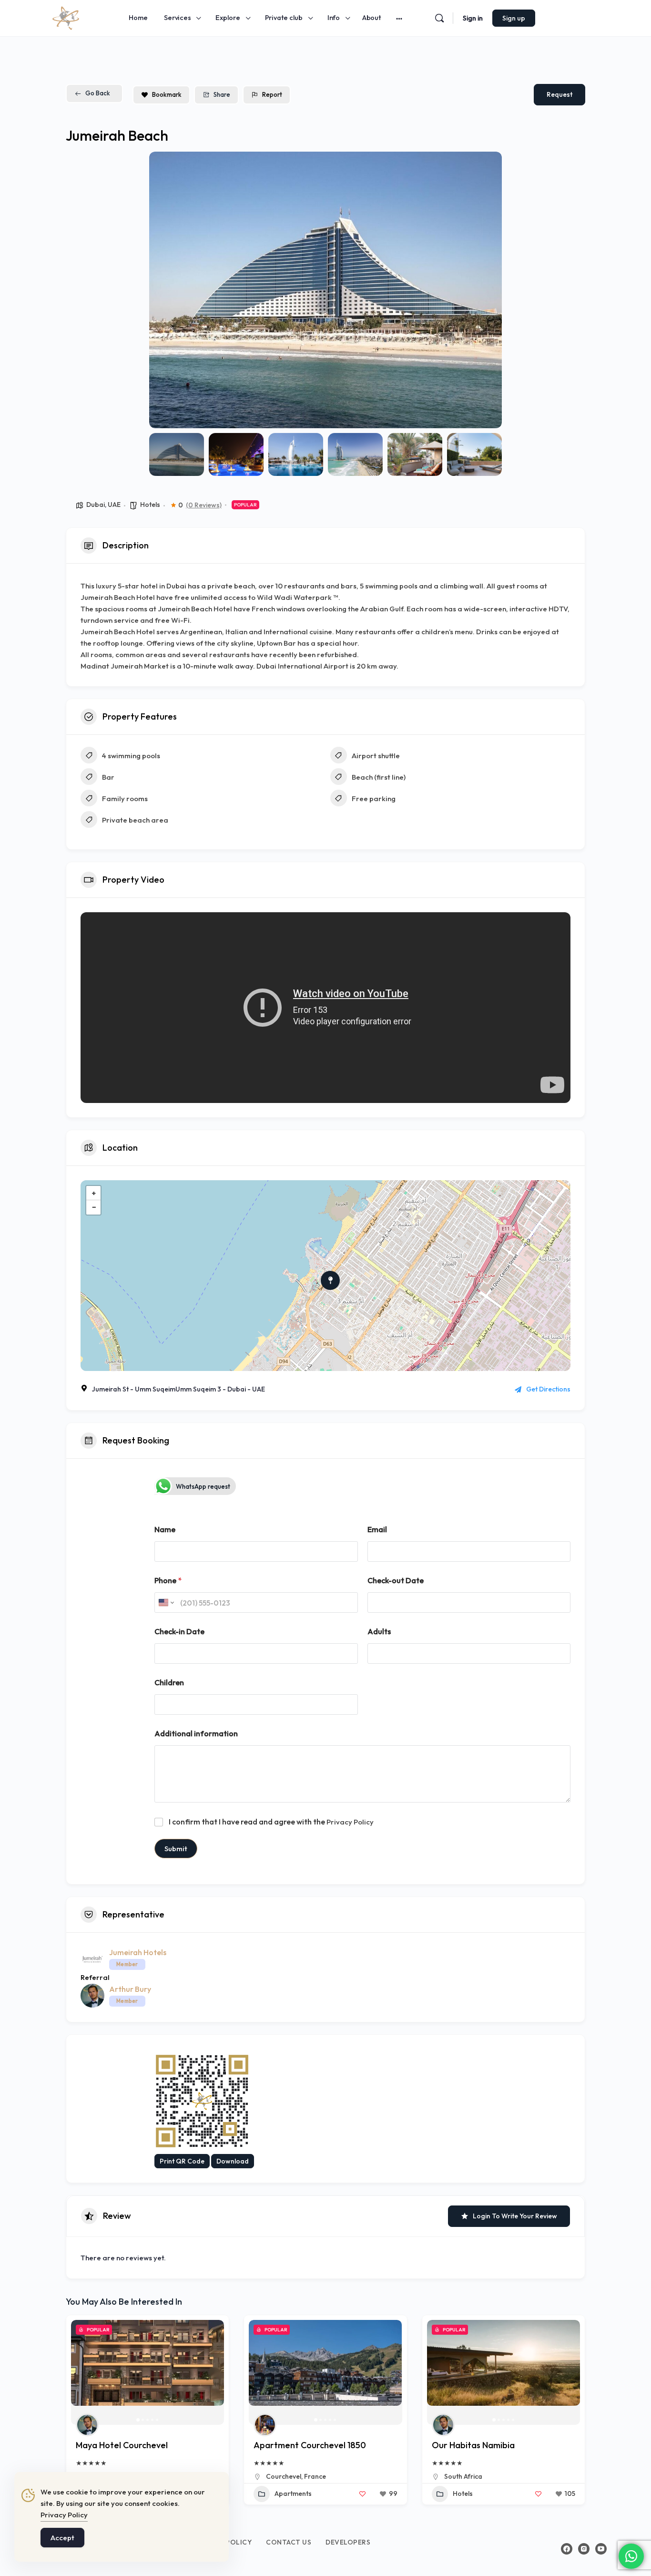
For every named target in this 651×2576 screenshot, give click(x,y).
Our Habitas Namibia (473, 2445)
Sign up (514, 18)
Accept (62, 2538)
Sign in (473, 18)
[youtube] (601, 2549)
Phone (168, 1581)
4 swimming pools (131, 756)
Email (377, 1530)
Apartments (293, 2494)
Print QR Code (182, 2161)
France (315, 2476)
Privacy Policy (350, 1822)
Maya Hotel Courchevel (122, 2445)
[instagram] (584, 2549)
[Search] (439, 18)
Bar (108, 777)
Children (169, 1683)
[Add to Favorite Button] (363, 2494)
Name (165, 1530)
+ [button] (94, 1193)
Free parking (374, 799)
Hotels (150, 505)
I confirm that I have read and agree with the (271, 1822)
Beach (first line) (379, 777)
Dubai (96, 505)
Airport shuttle (376, 756)
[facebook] (567, 2549)
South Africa (463, 2476)
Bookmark (167, 94)
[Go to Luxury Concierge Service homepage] (66, 17)
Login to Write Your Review (515, 2216)
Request (559, 94)
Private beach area (135, 820)
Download (233, 2161)
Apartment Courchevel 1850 (310, 2445)
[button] (163, 290)
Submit (176, 1849)
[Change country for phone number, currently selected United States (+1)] (166, 1602)
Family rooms (125, 799)
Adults (379, 1632)
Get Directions (548, 1389)
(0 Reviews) (204, 505)
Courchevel (284, 2476)
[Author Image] (87, 2425)
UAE (114, 505)
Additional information (196, 1734)
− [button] (94, 1207)
